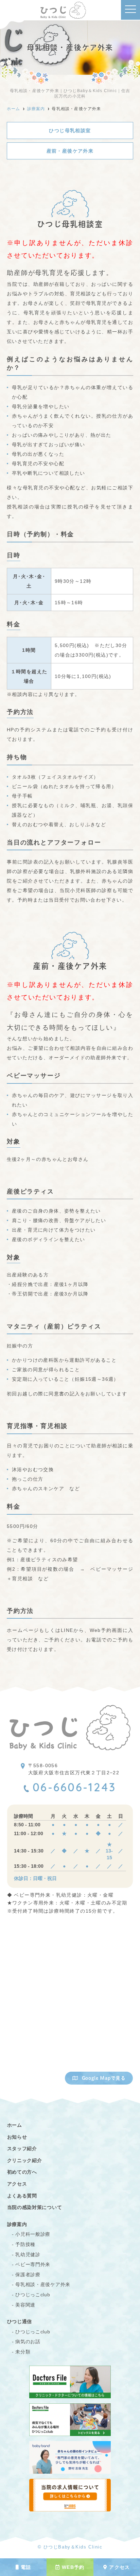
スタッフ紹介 (22, 2148)
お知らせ (17, 2137)
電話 (26, 2567)
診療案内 (17, 2224)
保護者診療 (28, 2275)
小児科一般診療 (33, 2234)
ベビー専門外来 (33, 2264)
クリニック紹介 (25, 2160)
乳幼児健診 (28, 2255)
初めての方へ (22, 2172)
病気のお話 (28, 2342)
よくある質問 (22, 2196)
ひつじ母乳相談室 (70, 130)
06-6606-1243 (74, 1789)
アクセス (120, 2567)
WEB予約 (73, 2567)
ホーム (15, 2125)
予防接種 (25, 2244)
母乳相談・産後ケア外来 (43, 2284)
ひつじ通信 (20, 2321)
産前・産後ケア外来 (70, 151)
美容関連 (25, 2305)
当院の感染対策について (35, 2207)
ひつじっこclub (33, 2295)
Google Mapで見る (104, 2078)
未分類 (23, 2352)
